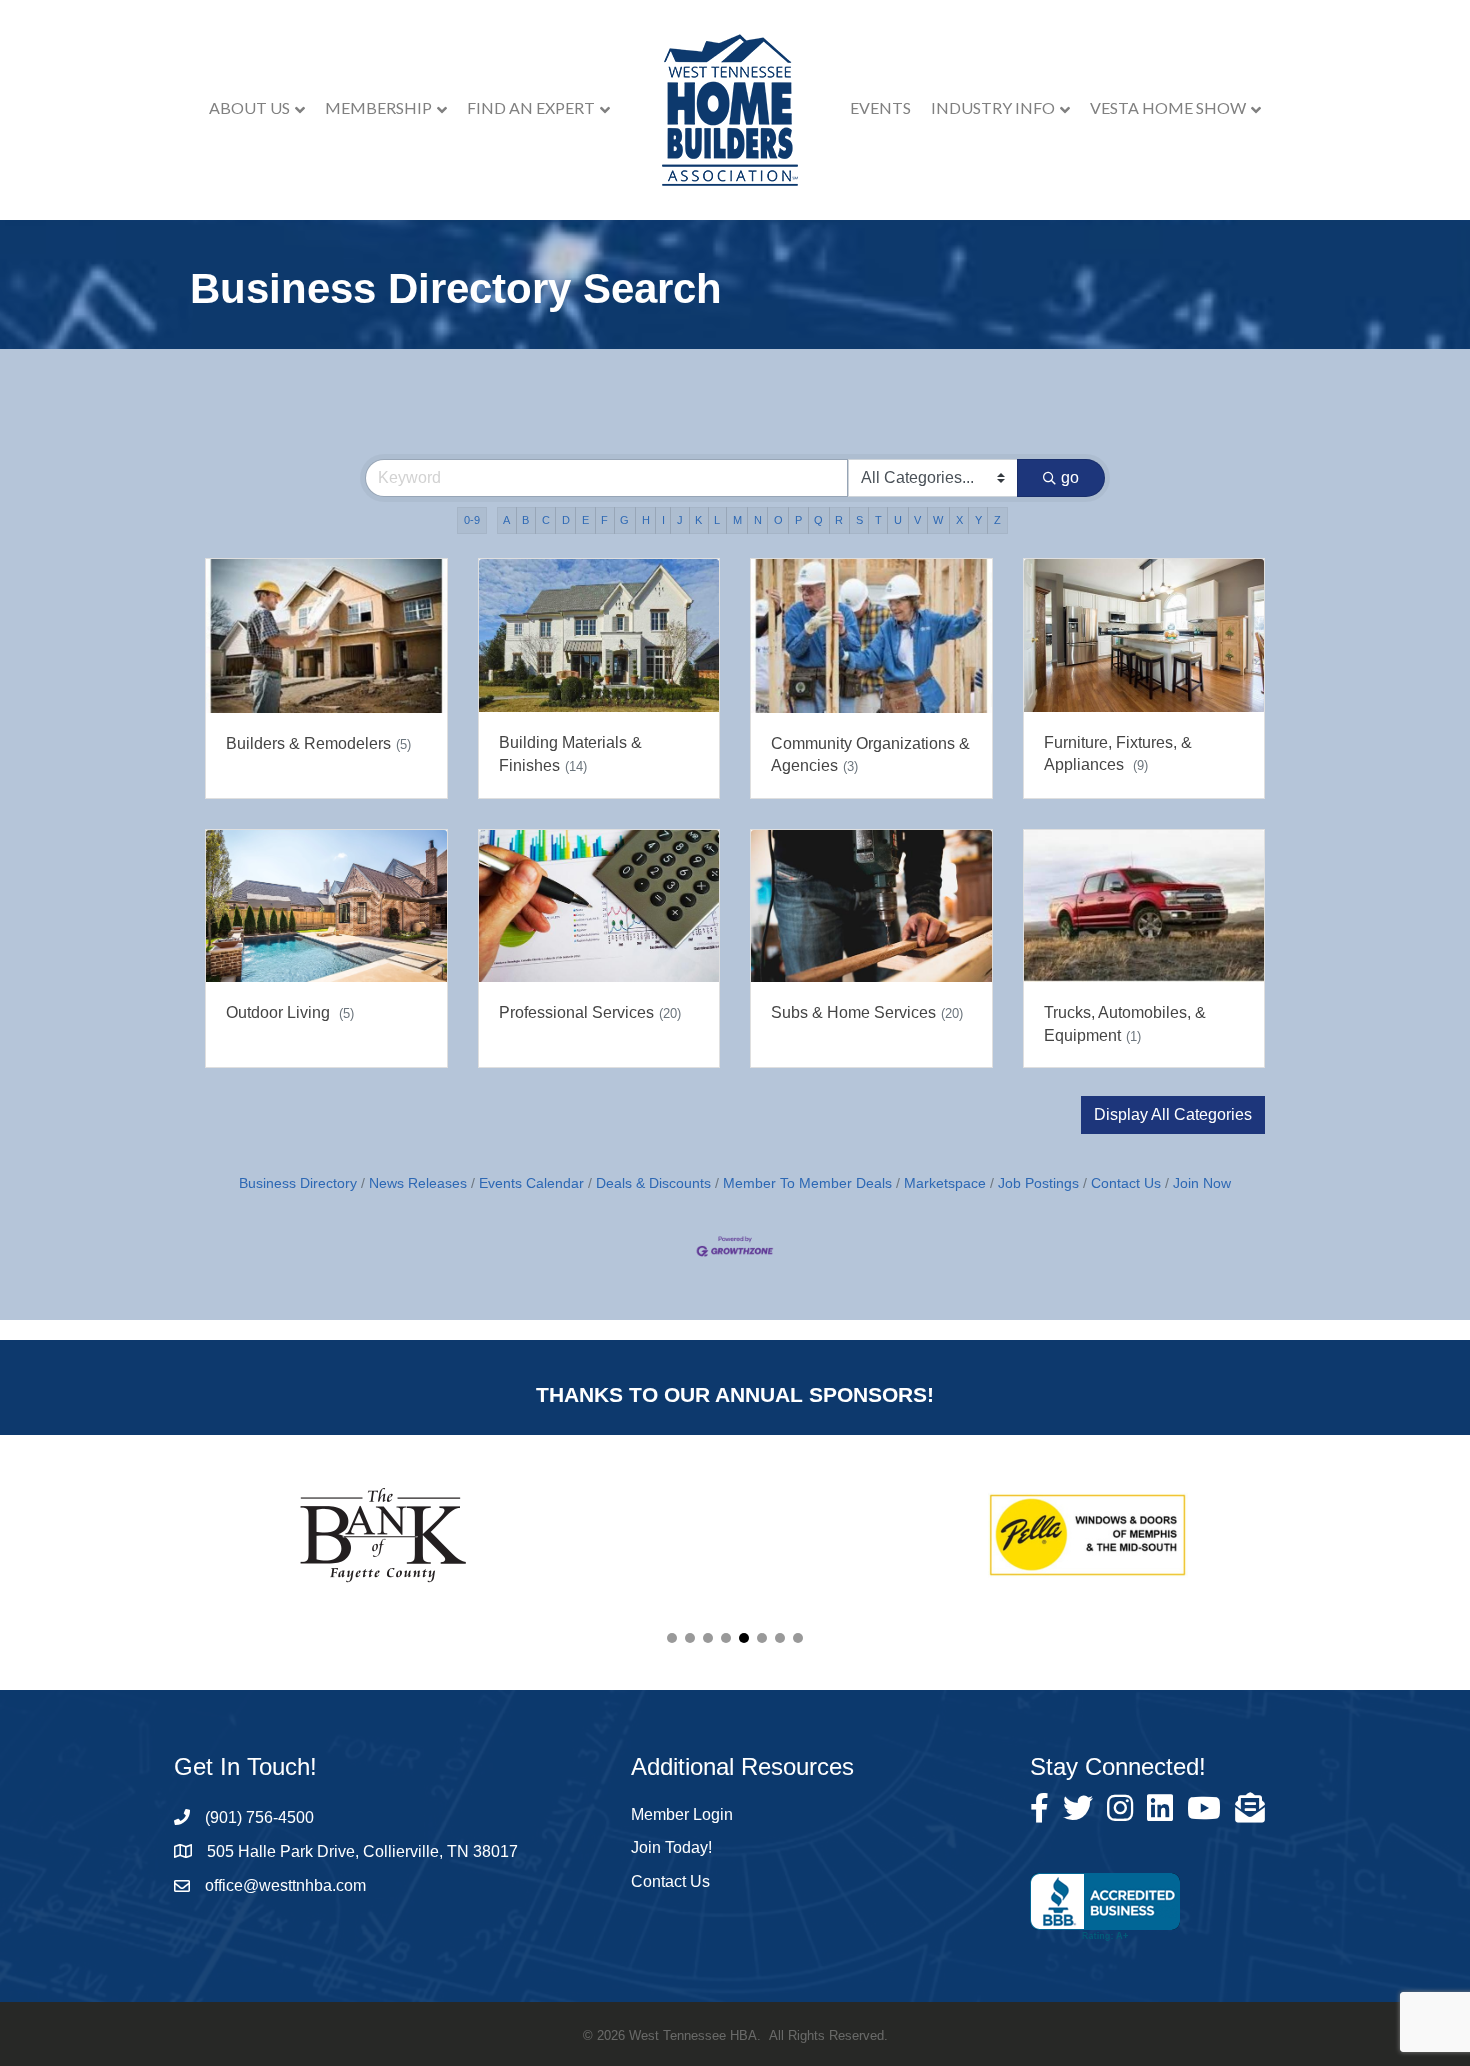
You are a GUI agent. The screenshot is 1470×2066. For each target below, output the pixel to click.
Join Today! (671, 1847)
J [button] (680, 520)
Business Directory (298, 1183)
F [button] (604, 520)
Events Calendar (531, 1183)
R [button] (839, 520)
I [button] (663, 520)
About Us (249, 107)
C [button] (546, 520)
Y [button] (978, 520)
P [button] (798, 520)
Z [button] (997, 520)
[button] (1173, 1115)
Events (880, 107)
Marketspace (945, 1183)
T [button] (878, 520)
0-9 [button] (472, 520)
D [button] (566, 520)
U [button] (898, 520)
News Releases (418, 1183)
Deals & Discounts (653, 1183)
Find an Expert (531, 107)
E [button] (585, 520)
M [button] (737, 520)
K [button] (698, 520)
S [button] (859, 520)
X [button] (959, 520)
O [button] (778, 520)
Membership (378, 107)
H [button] (646, 520)
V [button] (917, 520)
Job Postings (1038, 1183)
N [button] (758, 520)
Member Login (682, 1814)
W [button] (938, 520)
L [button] (717, 520)
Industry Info (993, 107)
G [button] (624, 520)
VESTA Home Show (1168, 107)
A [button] (506, 520)
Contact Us (1126, 1183)
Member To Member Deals (807, 1183)
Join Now (1202, 1183)
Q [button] (818, 520)
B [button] (525, 520)
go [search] (1070, 477)
